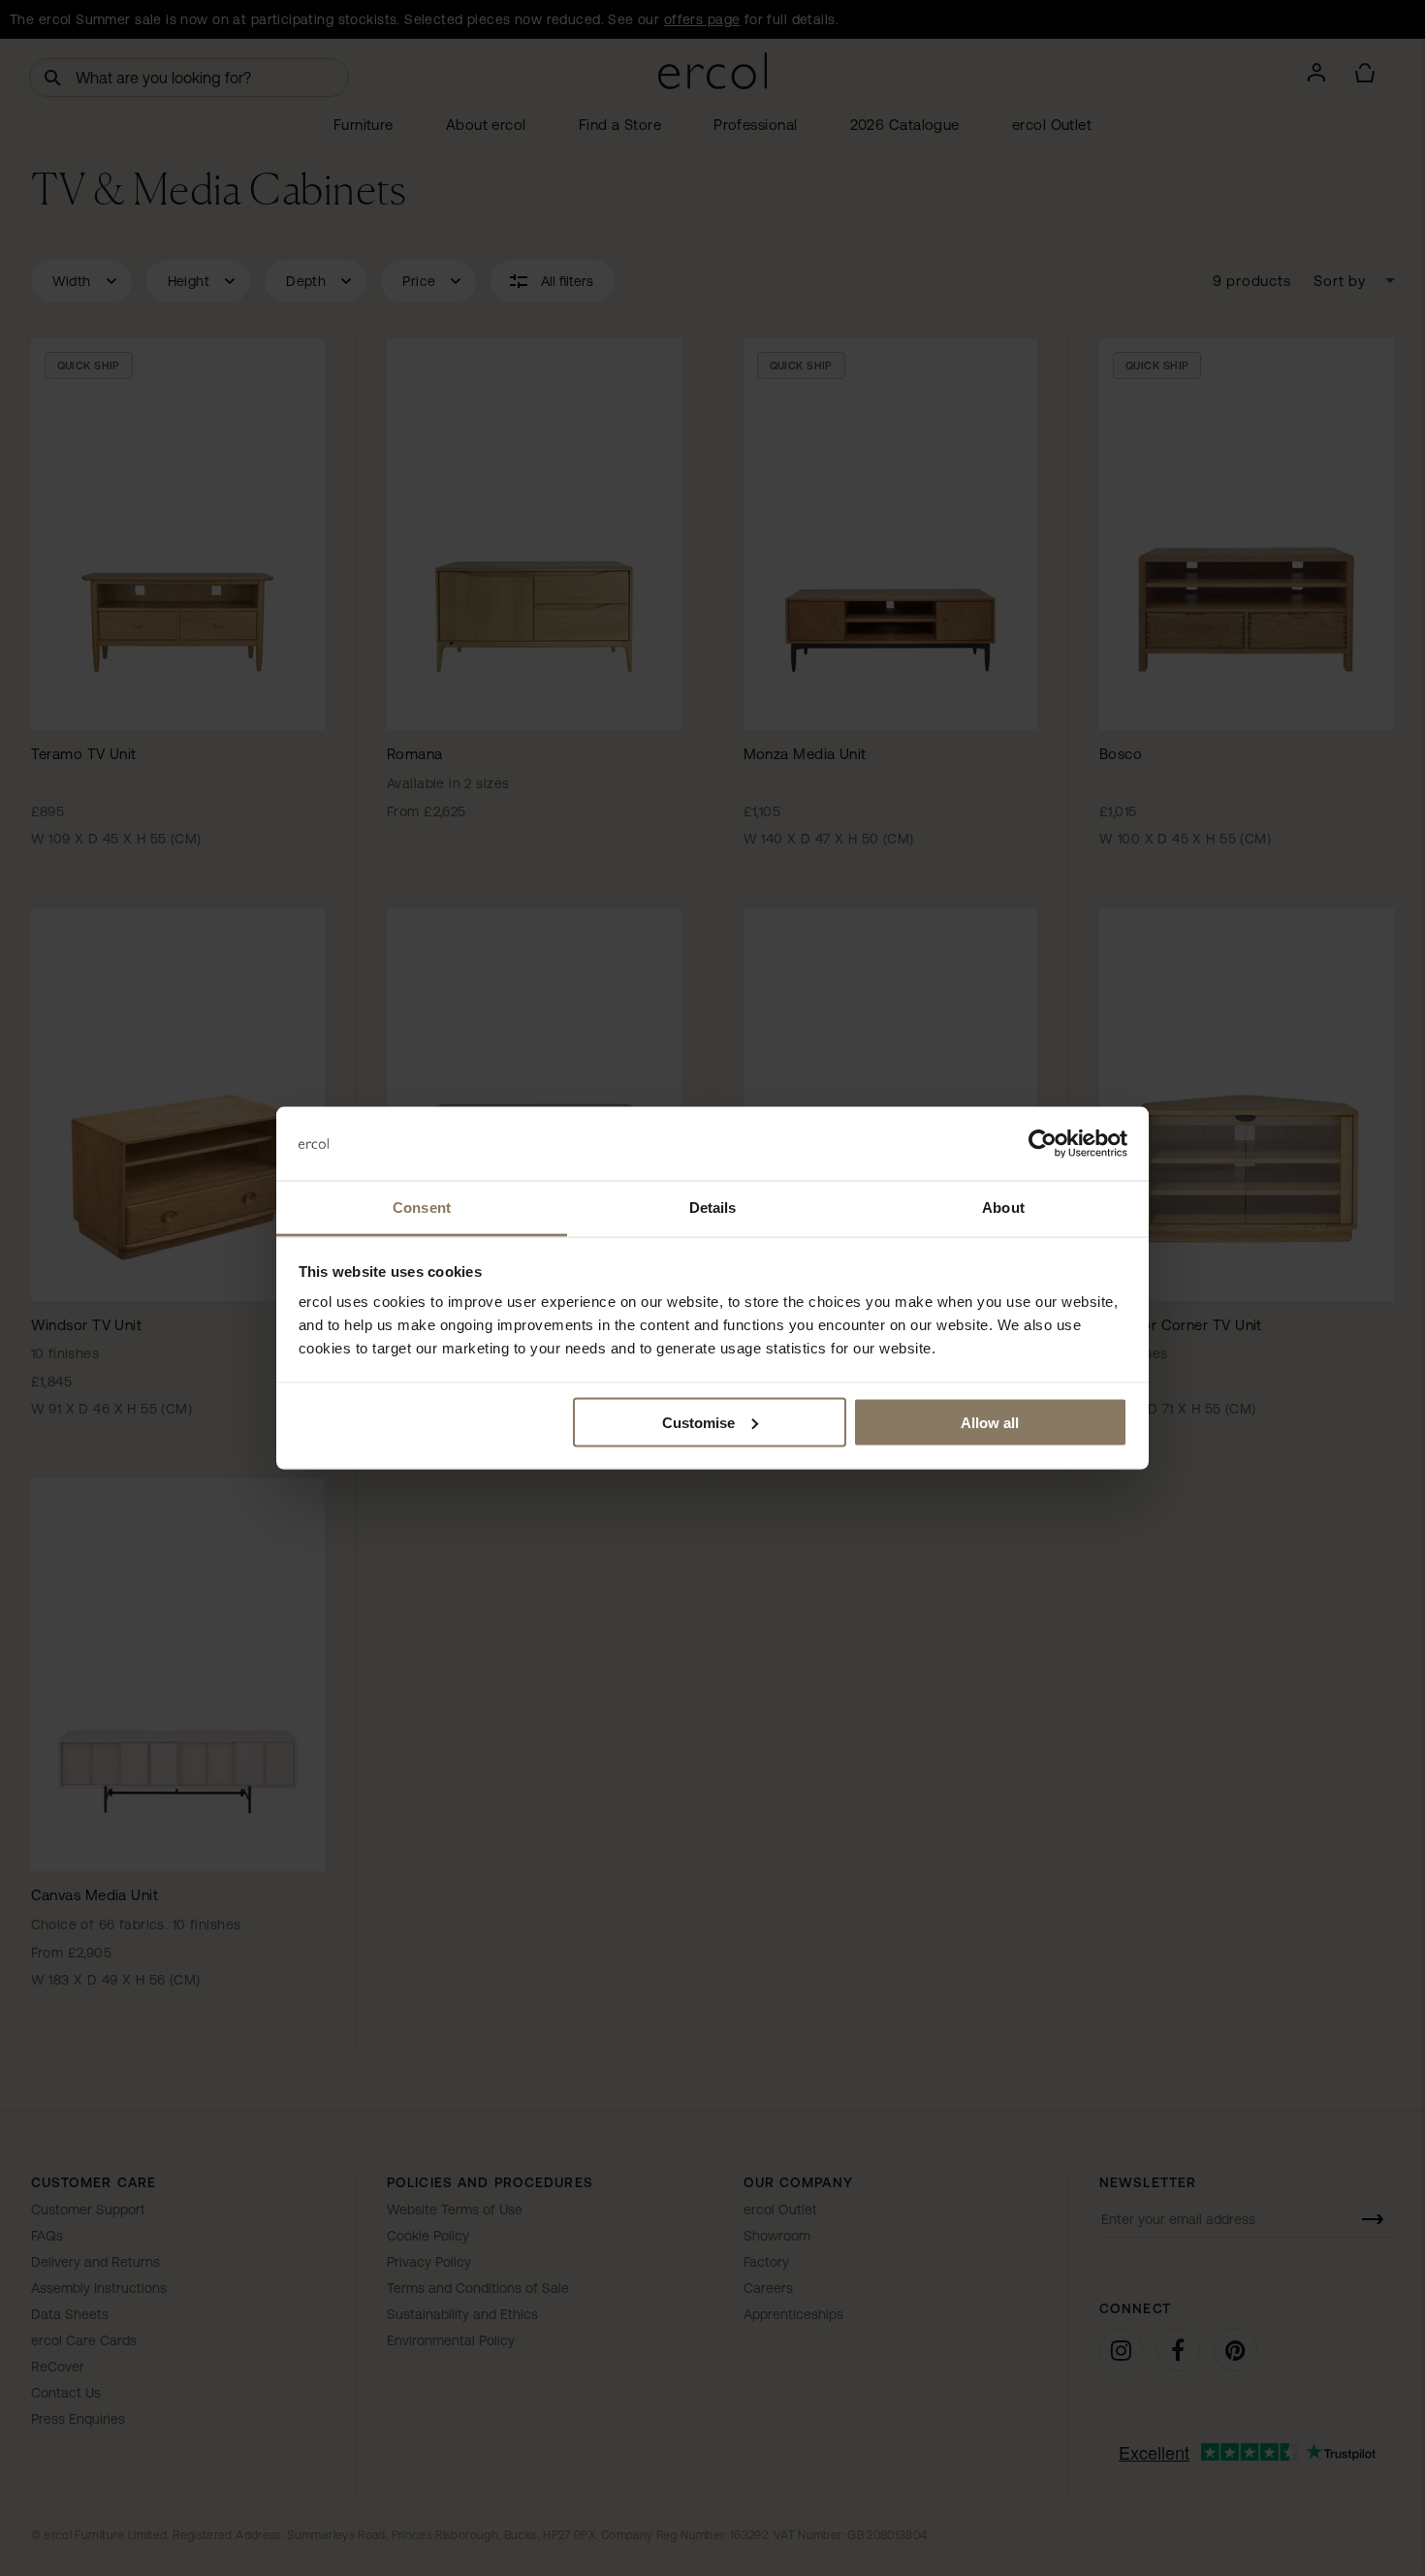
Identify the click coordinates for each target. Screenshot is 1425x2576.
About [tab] (1003, 1208)
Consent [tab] (422, 1208)
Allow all (990, 1422)
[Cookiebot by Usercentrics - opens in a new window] (1043, 1144)
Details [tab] (713, 1208)
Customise (698, 1422)
